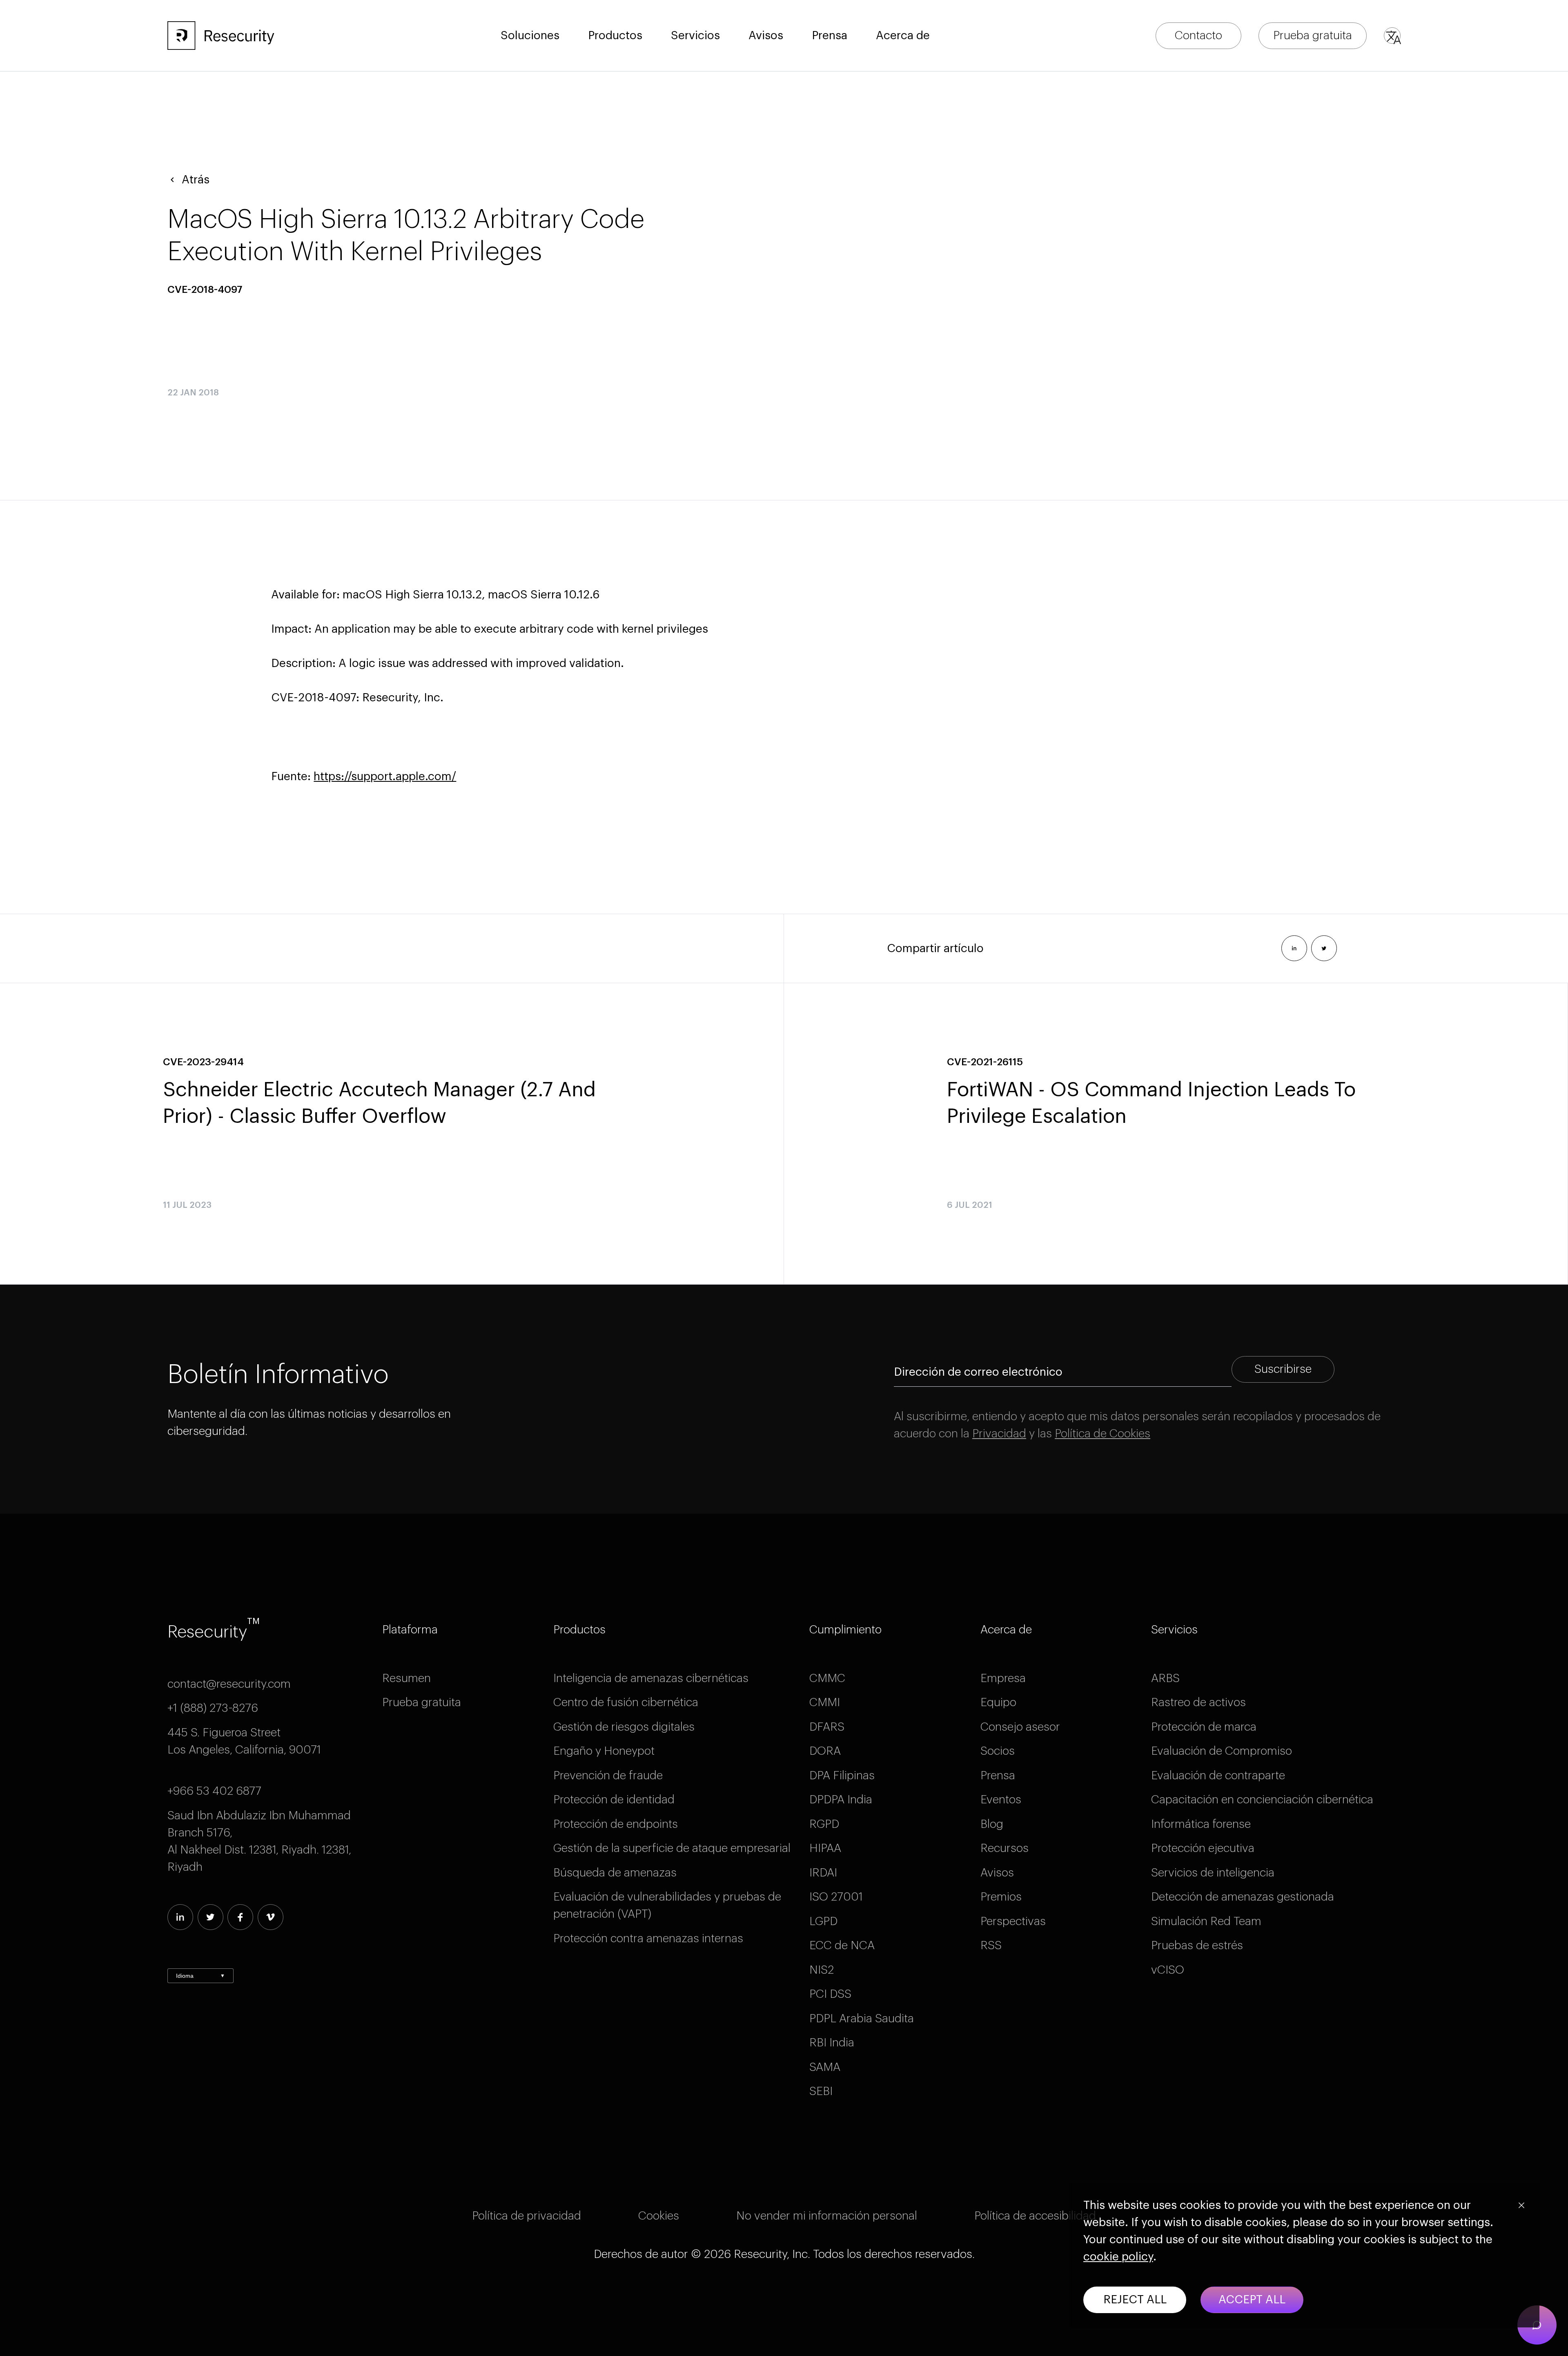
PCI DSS (830, 1994)
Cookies (659, 2216)
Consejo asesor (1020, 1727)
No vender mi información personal (827, 2216)
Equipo (998, 1702)
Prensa (998, 1776)
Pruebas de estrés (1197, 1945)
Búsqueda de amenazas (615, 1873)
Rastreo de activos (1198, 1702)
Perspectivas (1013, 1921)
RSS (991, 1945)
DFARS (827, 1727)
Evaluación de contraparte (1218, 1776)
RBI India (832, 2043)
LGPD (823, 1921)
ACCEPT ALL (1252, 2300)
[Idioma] (1392, 36)
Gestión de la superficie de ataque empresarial (672, 1848)
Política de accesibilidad (1035, 2216)
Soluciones (530, 36)
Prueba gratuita (1313, 36)
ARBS (1165, 1678)
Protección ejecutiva (1203, 1848)
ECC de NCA (842, 1945)
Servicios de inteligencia (1213, 1873)
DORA (825, 1751)
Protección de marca (1204, 1727)
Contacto (1198, 36)
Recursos (1004, 1848)
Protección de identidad (614, 1800)
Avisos (766, 36)
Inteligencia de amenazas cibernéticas (651, 1678)
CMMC (827, 1678)
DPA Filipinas (842, 1776)
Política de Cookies (1102, 1434)
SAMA (825, 2067)
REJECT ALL (1135, 2300)
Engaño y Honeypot (604, 1751)
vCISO (1168, 1970)
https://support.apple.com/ (385, 776)
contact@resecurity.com (229, 1684)
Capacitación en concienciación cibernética (1262, 1800)
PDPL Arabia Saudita (862, 2019)
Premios (1001, 1897)
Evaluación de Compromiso (1222, 1751)
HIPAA (825, 1848)
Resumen (406, 1678)
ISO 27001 (836, 1897)
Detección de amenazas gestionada (1243, 1897)
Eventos (1001, 1800)
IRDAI (823, 1873)
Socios (998, 1751)
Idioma (200, 1976)
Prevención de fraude (608, 1776)
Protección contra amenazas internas (648, 1939)
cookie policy (1118, 2257)
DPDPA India (841, 1800)
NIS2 (822, 1970)
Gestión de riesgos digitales (624, 1727)
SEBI (821, 2091)
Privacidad (999, 1434)
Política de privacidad (527, 2216)
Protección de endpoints (616, 1824)
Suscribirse (1283, 1369)
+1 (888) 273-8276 (213, 1708)
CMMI (825, 1702)
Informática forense (1201, 1824)
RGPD (824, 1824)
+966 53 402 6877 (214, 1791)
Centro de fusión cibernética (626, 1702)
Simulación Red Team (1206, 1921)
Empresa (1003, 1678)
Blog (992, 1824)
